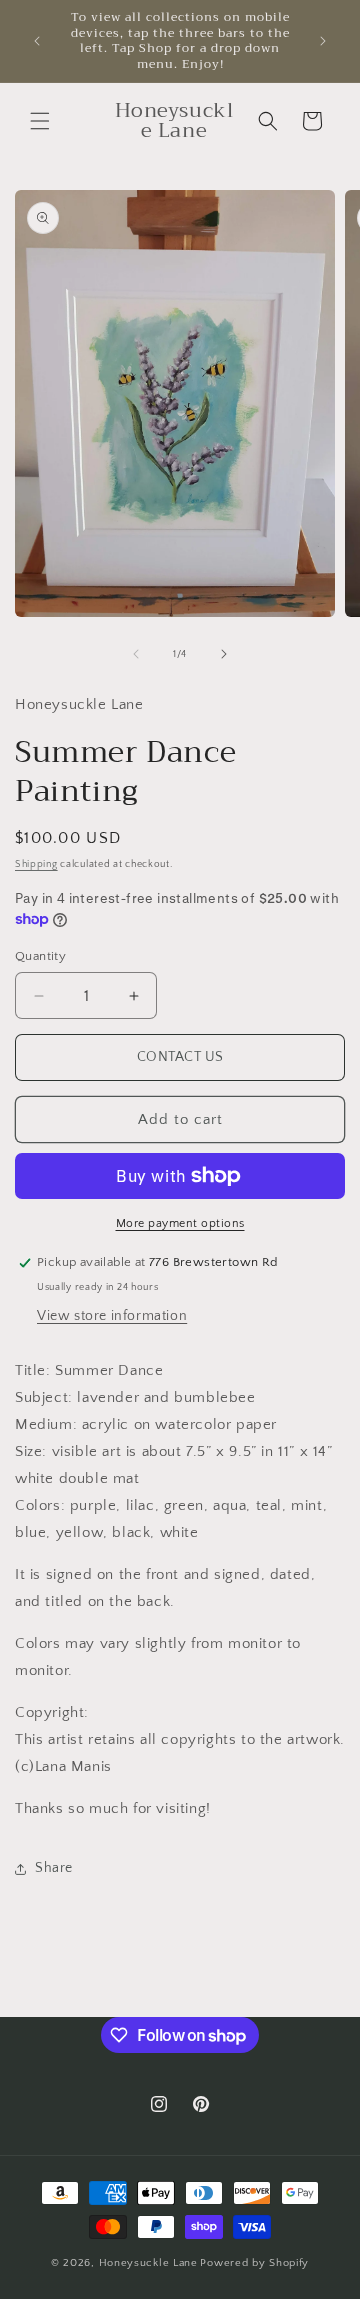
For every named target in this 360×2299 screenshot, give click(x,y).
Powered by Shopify (254, 2263)
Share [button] (54, 1868)
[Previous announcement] (37, 41)
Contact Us (180, 1057)
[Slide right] (224, 654)
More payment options (180, 1223)
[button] (40, 121)
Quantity (40, 956)
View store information (112, 1316)
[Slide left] (136, 654)
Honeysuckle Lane (148, 2263)
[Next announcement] (323, 41)
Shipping (36, 864)
